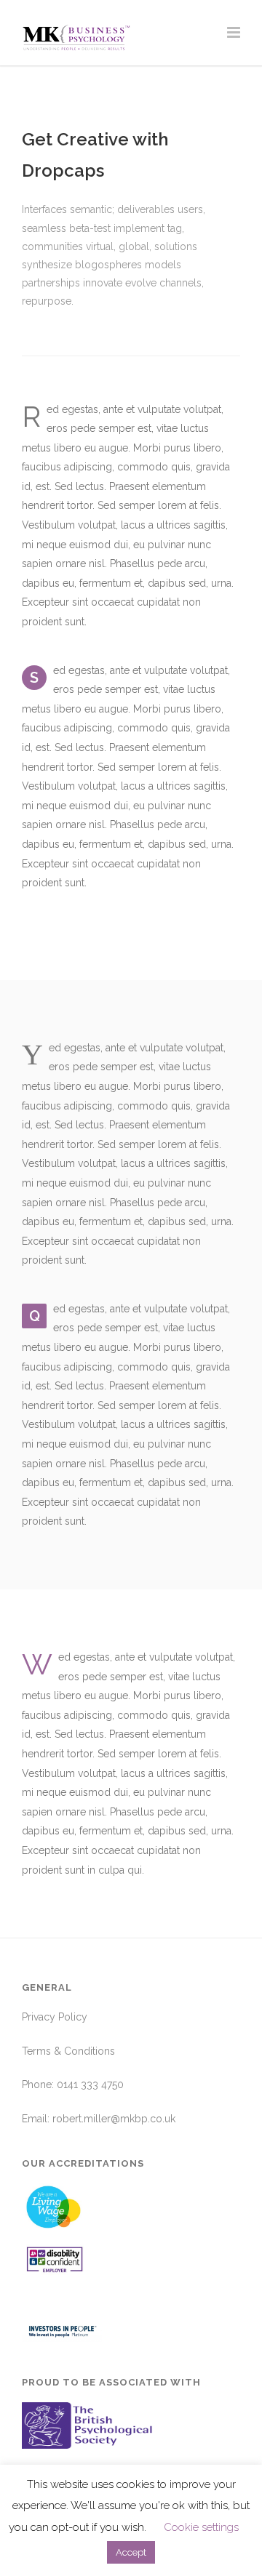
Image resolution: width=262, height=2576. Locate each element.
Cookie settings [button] (201, 2527)
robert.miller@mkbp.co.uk (114, 2119)
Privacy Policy (55, 2017)
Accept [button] (131, 2552)
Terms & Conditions (68, 2051)
